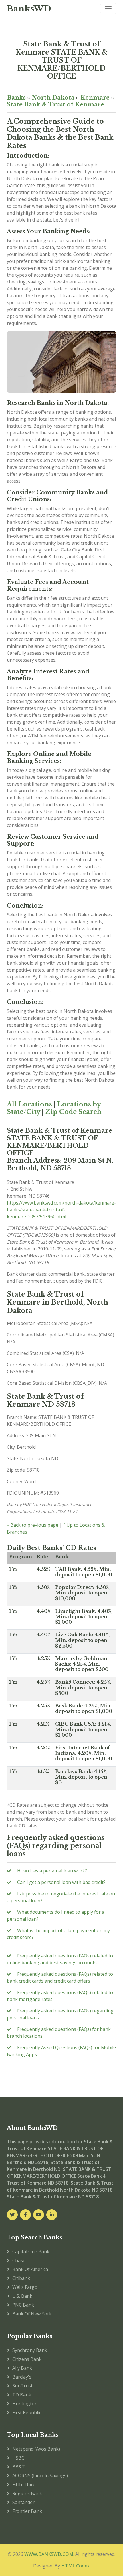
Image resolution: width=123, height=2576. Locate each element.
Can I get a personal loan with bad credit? (61, 1882)
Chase (19, 2260)
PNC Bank (23, 2305)
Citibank (21, 2278)
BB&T (19, 2467)
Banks (16, 98)
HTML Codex (76, 2566)
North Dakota (53, 98)
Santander (23, 2502)
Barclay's (22, 2377)
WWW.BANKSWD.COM (49, 2554)
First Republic (27, 2412)
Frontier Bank (27, 2511)
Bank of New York (32, 2314)
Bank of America (30, 2269)
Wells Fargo (25, 2287)
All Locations (29, 1104)
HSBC (18, 2458)
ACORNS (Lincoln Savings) (40, 2476)
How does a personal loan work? (52, 1871)
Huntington (25, 2404)
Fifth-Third (24, 2484)
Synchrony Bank (30, 2350)
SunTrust (22, 2386)
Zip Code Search (73, 1112)
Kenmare (95, 98)
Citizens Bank (27, 2359)
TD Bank (22, 2395)
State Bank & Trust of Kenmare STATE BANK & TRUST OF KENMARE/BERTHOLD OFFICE (62, 60)
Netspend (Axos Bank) (36, 2449)
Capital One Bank (31, 2251)
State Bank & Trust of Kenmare (55, 104)
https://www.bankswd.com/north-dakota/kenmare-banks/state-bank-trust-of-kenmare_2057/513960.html (61, 1210)
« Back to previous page (33, 1525)
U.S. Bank (22, 2296)
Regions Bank (27, 2493)
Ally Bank (22, 2368)
